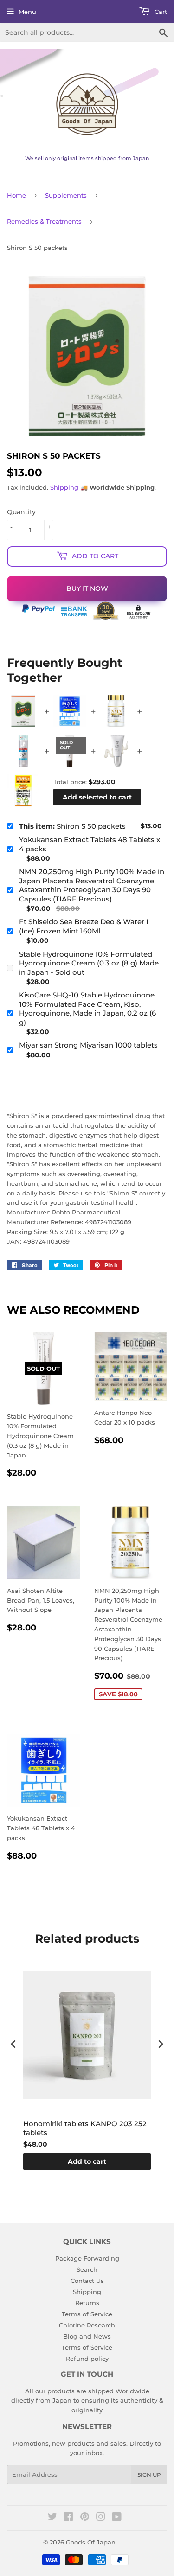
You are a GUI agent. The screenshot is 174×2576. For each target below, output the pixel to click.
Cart (160, 12)
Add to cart (87, 2161)
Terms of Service (87, 2314)
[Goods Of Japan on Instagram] (101, 2518)
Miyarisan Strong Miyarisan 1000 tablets (88, 1045)
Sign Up (149, 2475)
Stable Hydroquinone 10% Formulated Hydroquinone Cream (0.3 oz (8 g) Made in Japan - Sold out (89, 963)
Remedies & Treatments (44, 221)
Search (87, 2269)
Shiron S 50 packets (72, 826)
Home (16, 195)
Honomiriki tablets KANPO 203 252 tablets (85, 2128)
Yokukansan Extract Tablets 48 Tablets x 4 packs (90, 844)
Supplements (66, 195)
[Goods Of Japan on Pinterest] (85, 2518)
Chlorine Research (87, 2325)
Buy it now (87, 588)
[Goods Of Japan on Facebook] (68, 2518)
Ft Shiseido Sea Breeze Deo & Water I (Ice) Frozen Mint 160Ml (84, 926)
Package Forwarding (87, 2258)
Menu (27, 12)
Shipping (64, 487)
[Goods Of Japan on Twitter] (52, 2518)
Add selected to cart (97, 797)
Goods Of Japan (91, 2542)
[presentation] (13, 2044)
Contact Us (87, 2281)
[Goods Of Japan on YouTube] (117, 2518)
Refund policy (87, 2359)
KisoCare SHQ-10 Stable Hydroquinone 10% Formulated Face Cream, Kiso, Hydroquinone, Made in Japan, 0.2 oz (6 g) (87, 1009)
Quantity (21, 512)
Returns (87, 2303)
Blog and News (87, 2336)
